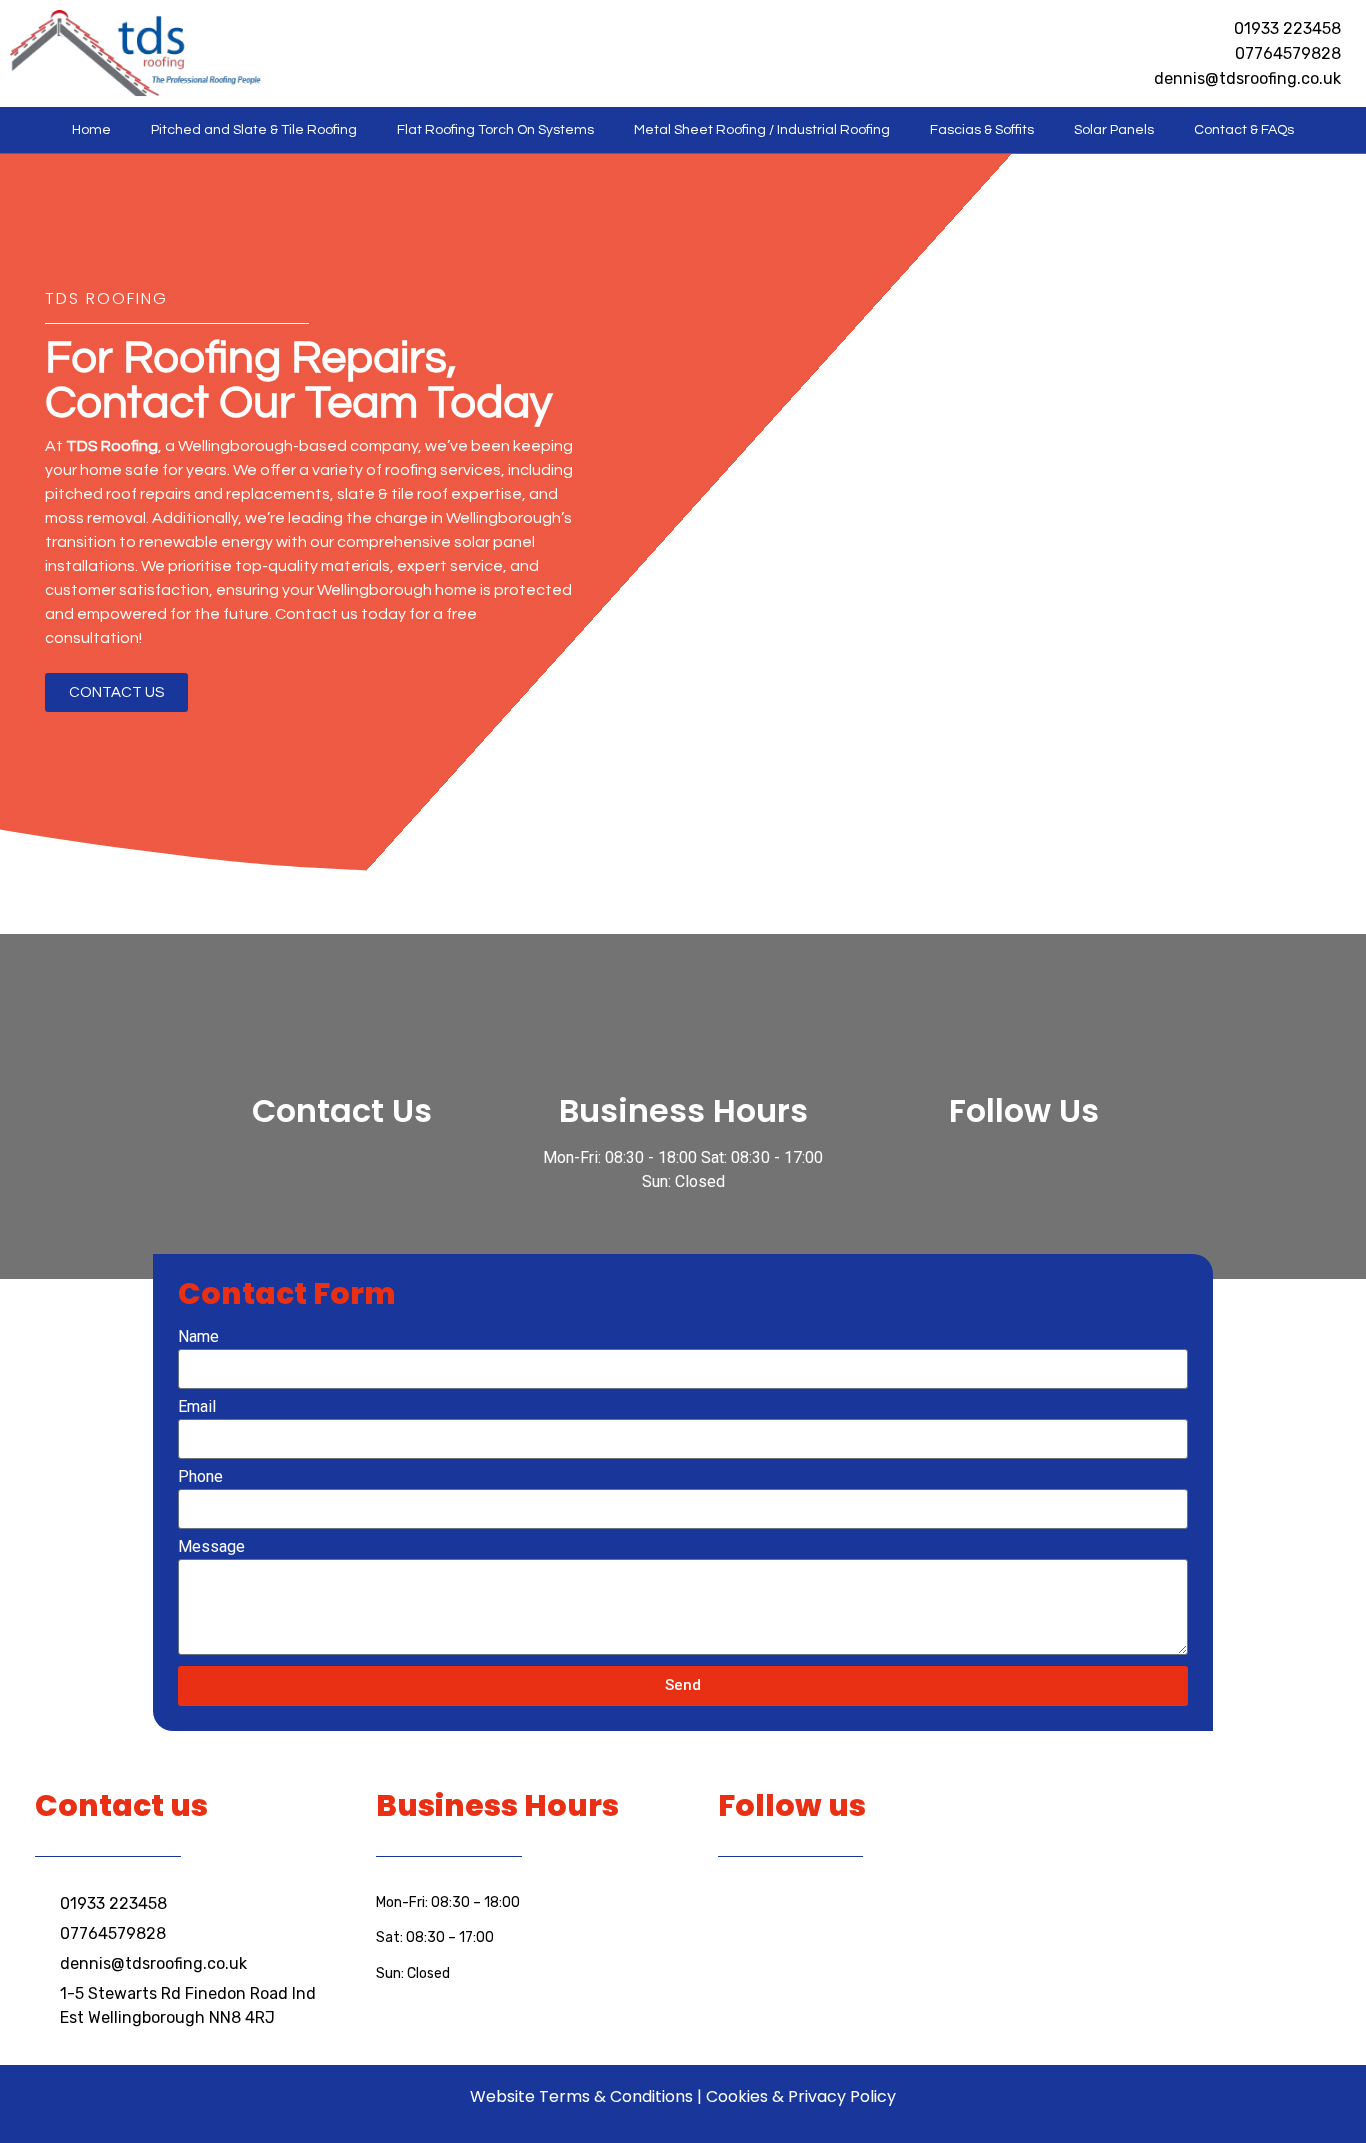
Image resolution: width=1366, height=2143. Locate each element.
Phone (200, 1477)
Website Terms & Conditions (581, 2096)
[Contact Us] (342, 1044)
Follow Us (1024, 1110)
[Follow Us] (1024, 1044)
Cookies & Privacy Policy (801, 2096)
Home (91, 130)
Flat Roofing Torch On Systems (495, 130)
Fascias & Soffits (982, 130)
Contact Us (342, 1110)
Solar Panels (1114, 130)
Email (197, 1407)
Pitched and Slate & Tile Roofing (254, 130)
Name (198, 1337)
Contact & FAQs (1244, 130)
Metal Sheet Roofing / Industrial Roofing (762, 130)
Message (211, 1547)
